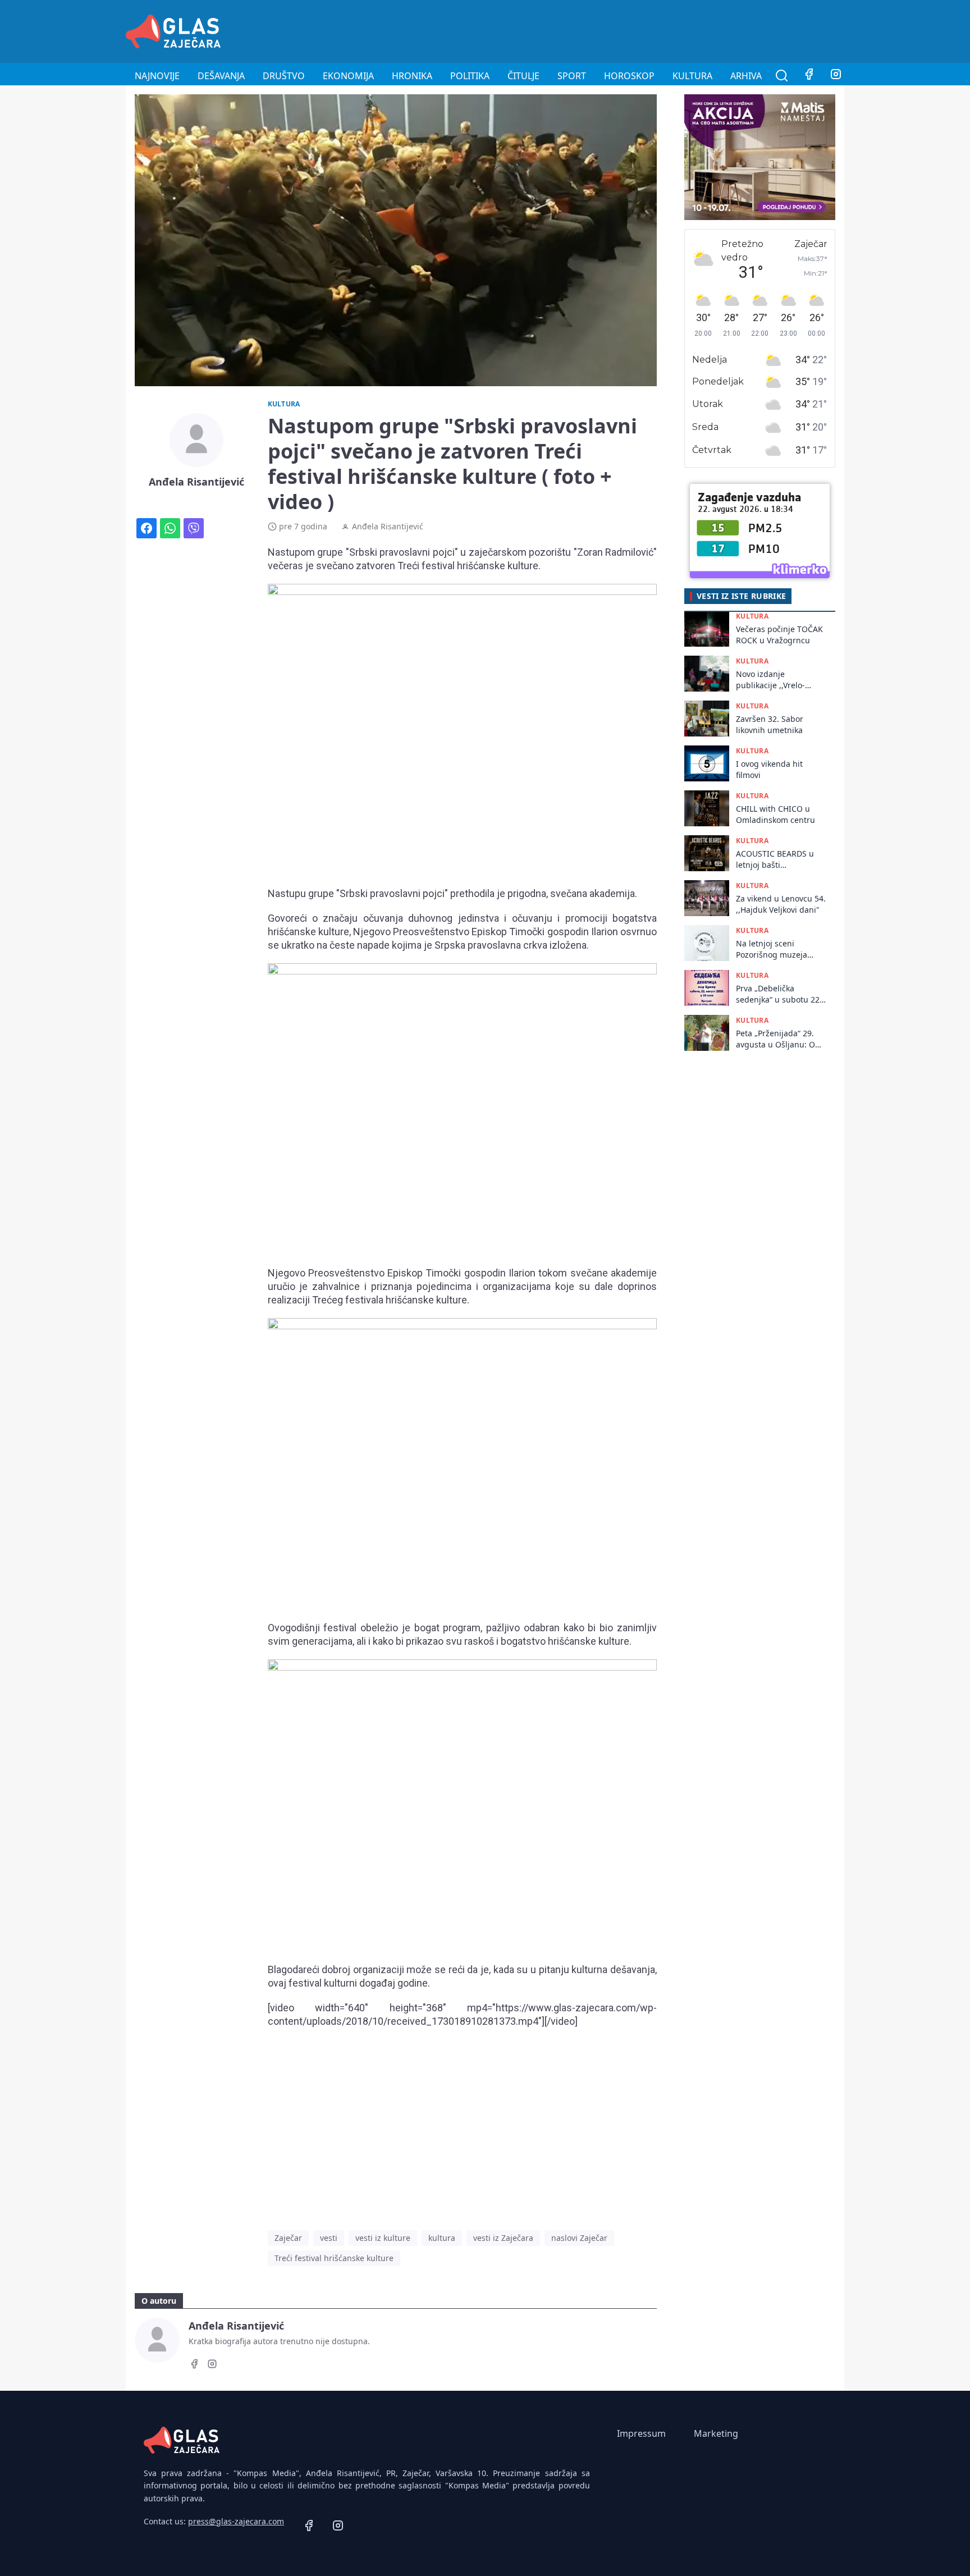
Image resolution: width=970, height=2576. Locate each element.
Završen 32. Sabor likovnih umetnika (770, 725)
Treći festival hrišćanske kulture (334, 2258)
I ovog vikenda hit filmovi (769, 770)
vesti (329, 2238)
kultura (442, 2238)
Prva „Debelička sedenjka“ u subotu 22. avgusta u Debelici (779, 994)
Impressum (641, 2433)
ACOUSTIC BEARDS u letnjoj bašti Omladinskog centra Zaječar (775, 860)
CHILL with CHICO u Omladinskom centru (775, 815)
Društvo (284, 76)
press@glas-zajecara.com (236, 2521)
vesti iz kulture (383, 2238)
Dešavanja (221, 76)
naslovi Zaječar (579, 2238)
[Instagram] (836, 76)
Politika (470, 76)
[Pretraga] (782, 76)
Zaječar (288, 2238)
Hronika (412, 76)
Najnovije (157, 76)
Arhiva (746, 76)
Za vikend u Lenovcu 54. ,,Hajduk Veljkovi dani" (781, 904)
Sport (572, 76)
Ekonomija (348, 76)
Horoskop (629, 76)
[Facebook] (809, 76)
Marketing (716, 2433)
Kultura (692, 76)
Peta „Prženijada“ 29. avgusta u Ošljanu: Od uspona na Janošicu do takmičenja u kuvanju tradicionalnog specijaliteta (779, 1039)
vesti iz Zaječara (503, 2238)
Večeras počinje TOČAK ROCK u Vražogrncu (779, 635)
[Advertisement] (640, 30)
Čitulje (523, 76)
